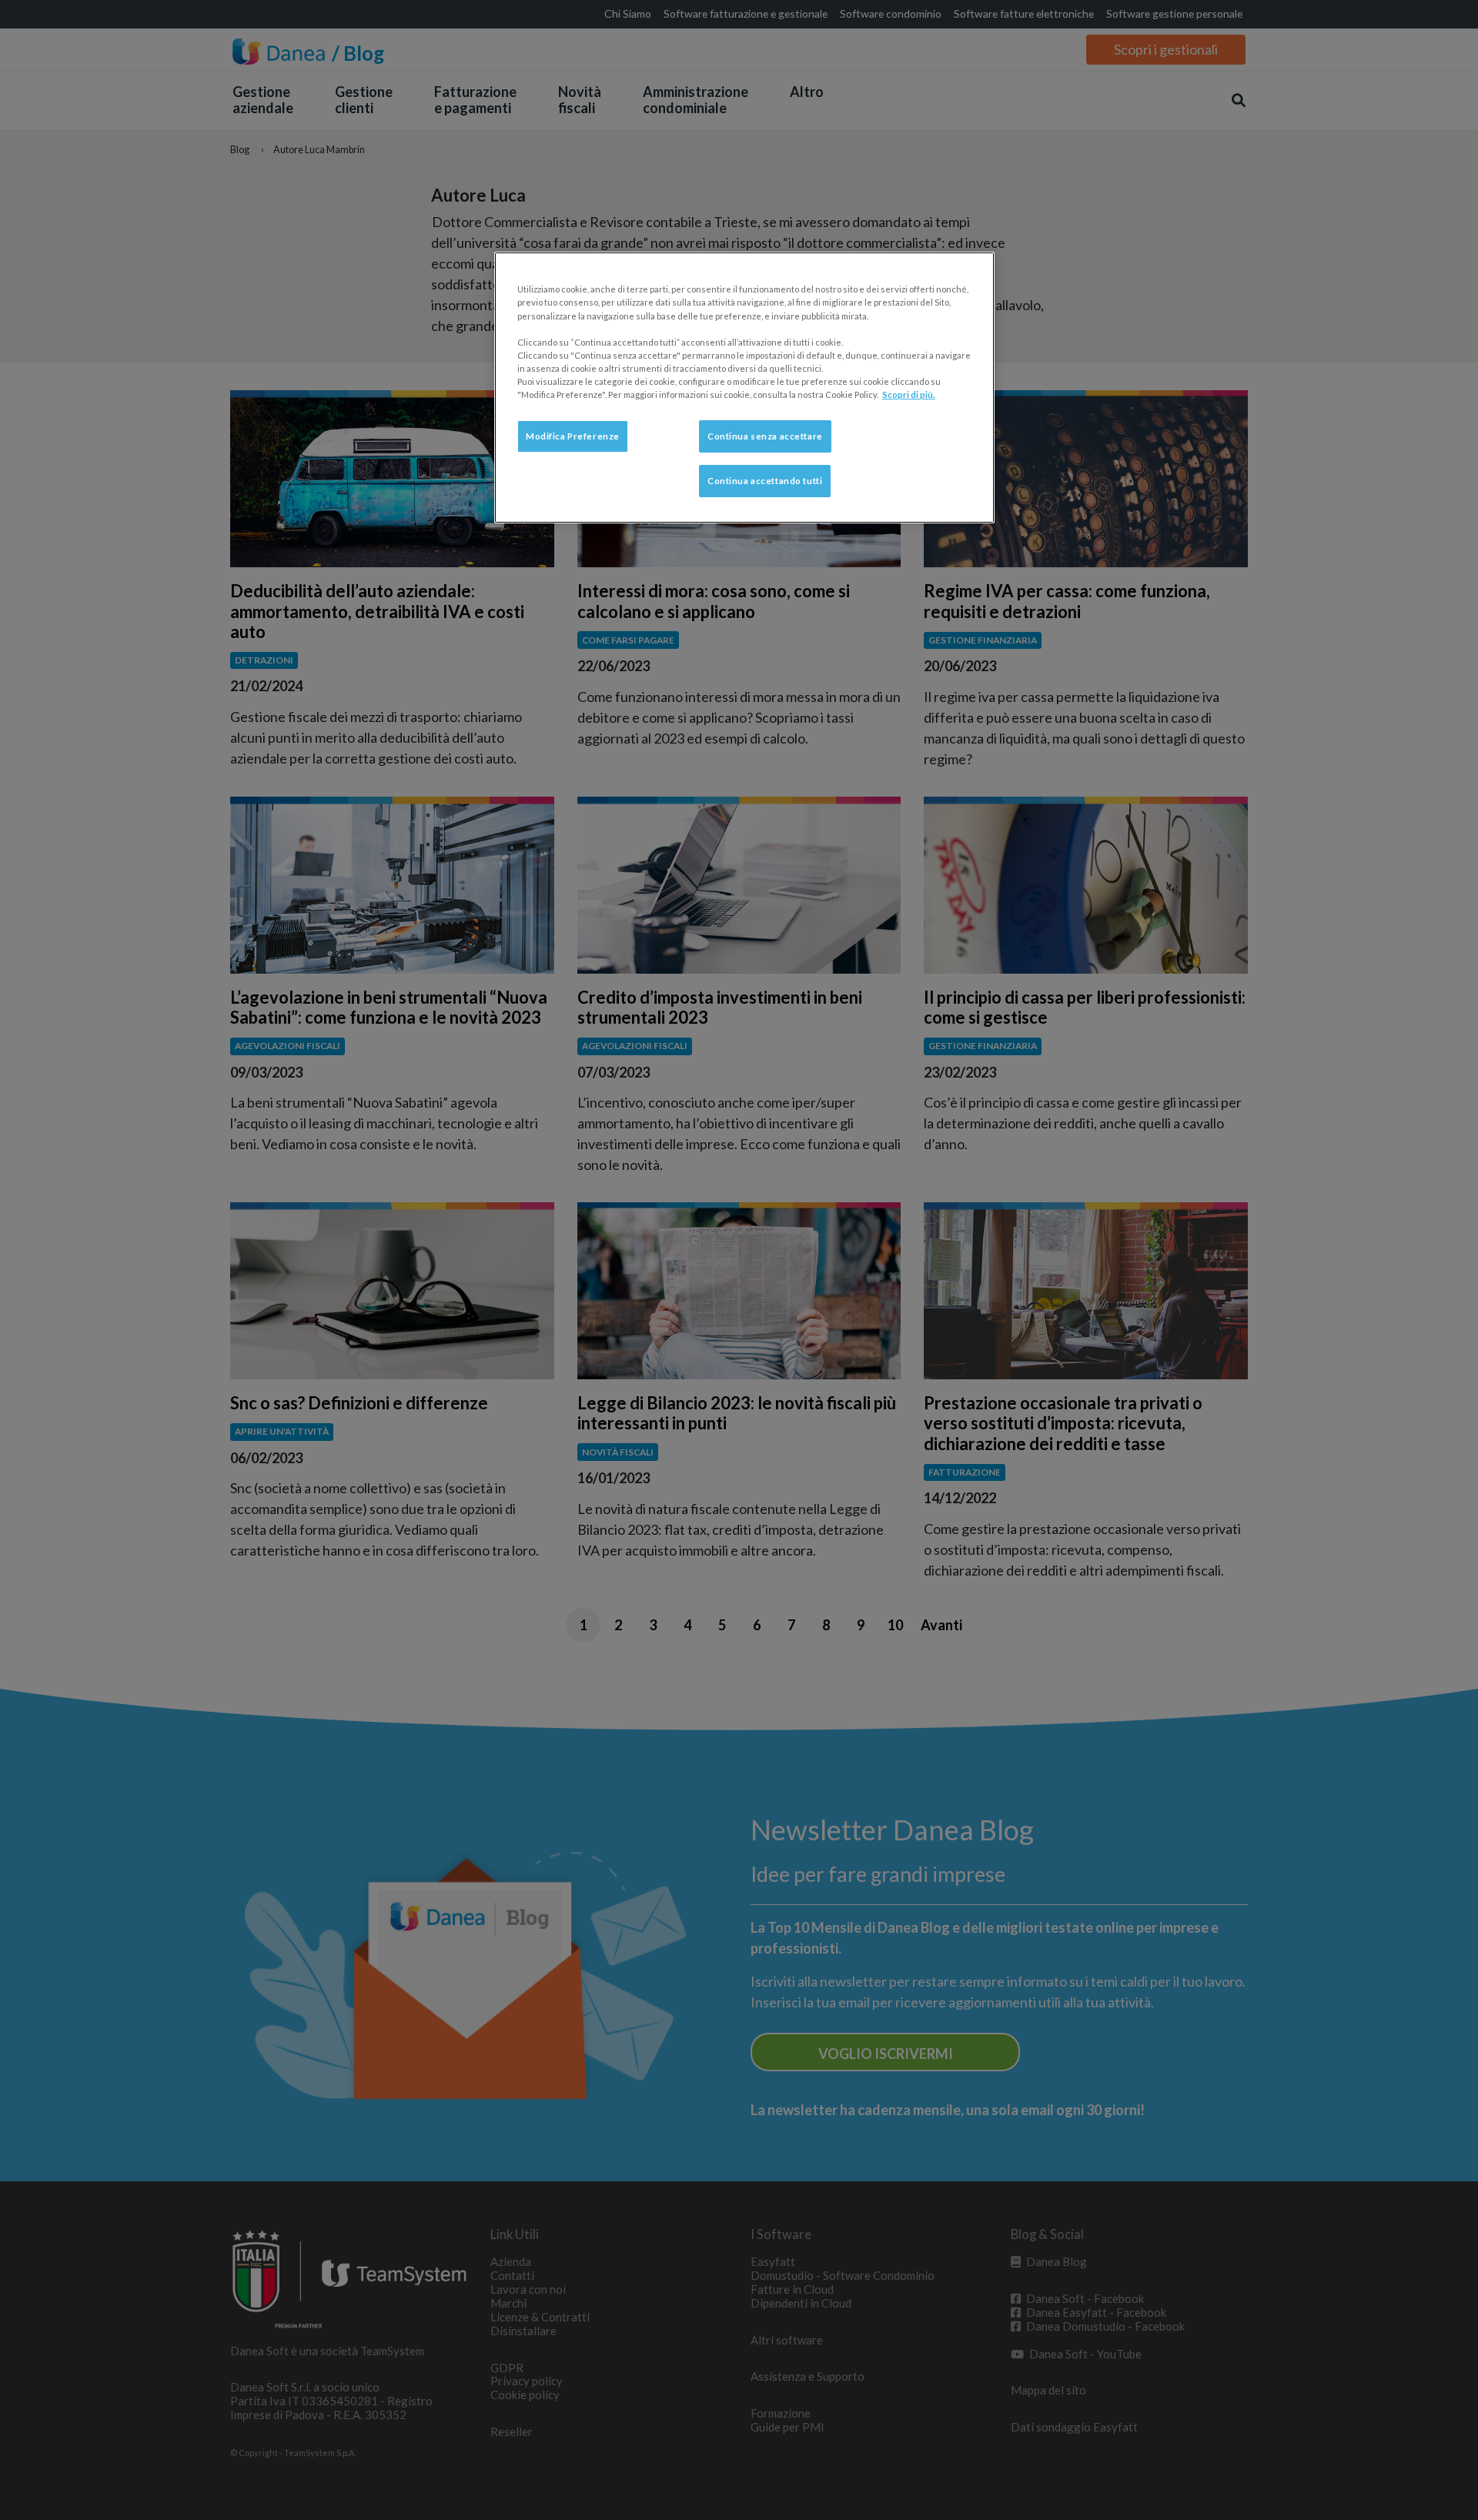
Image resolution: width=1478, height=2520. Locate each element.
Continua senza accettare (765, 436)
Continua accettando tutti (765, 481)
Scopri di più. (909, 394)
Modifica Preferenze (573, 436)
